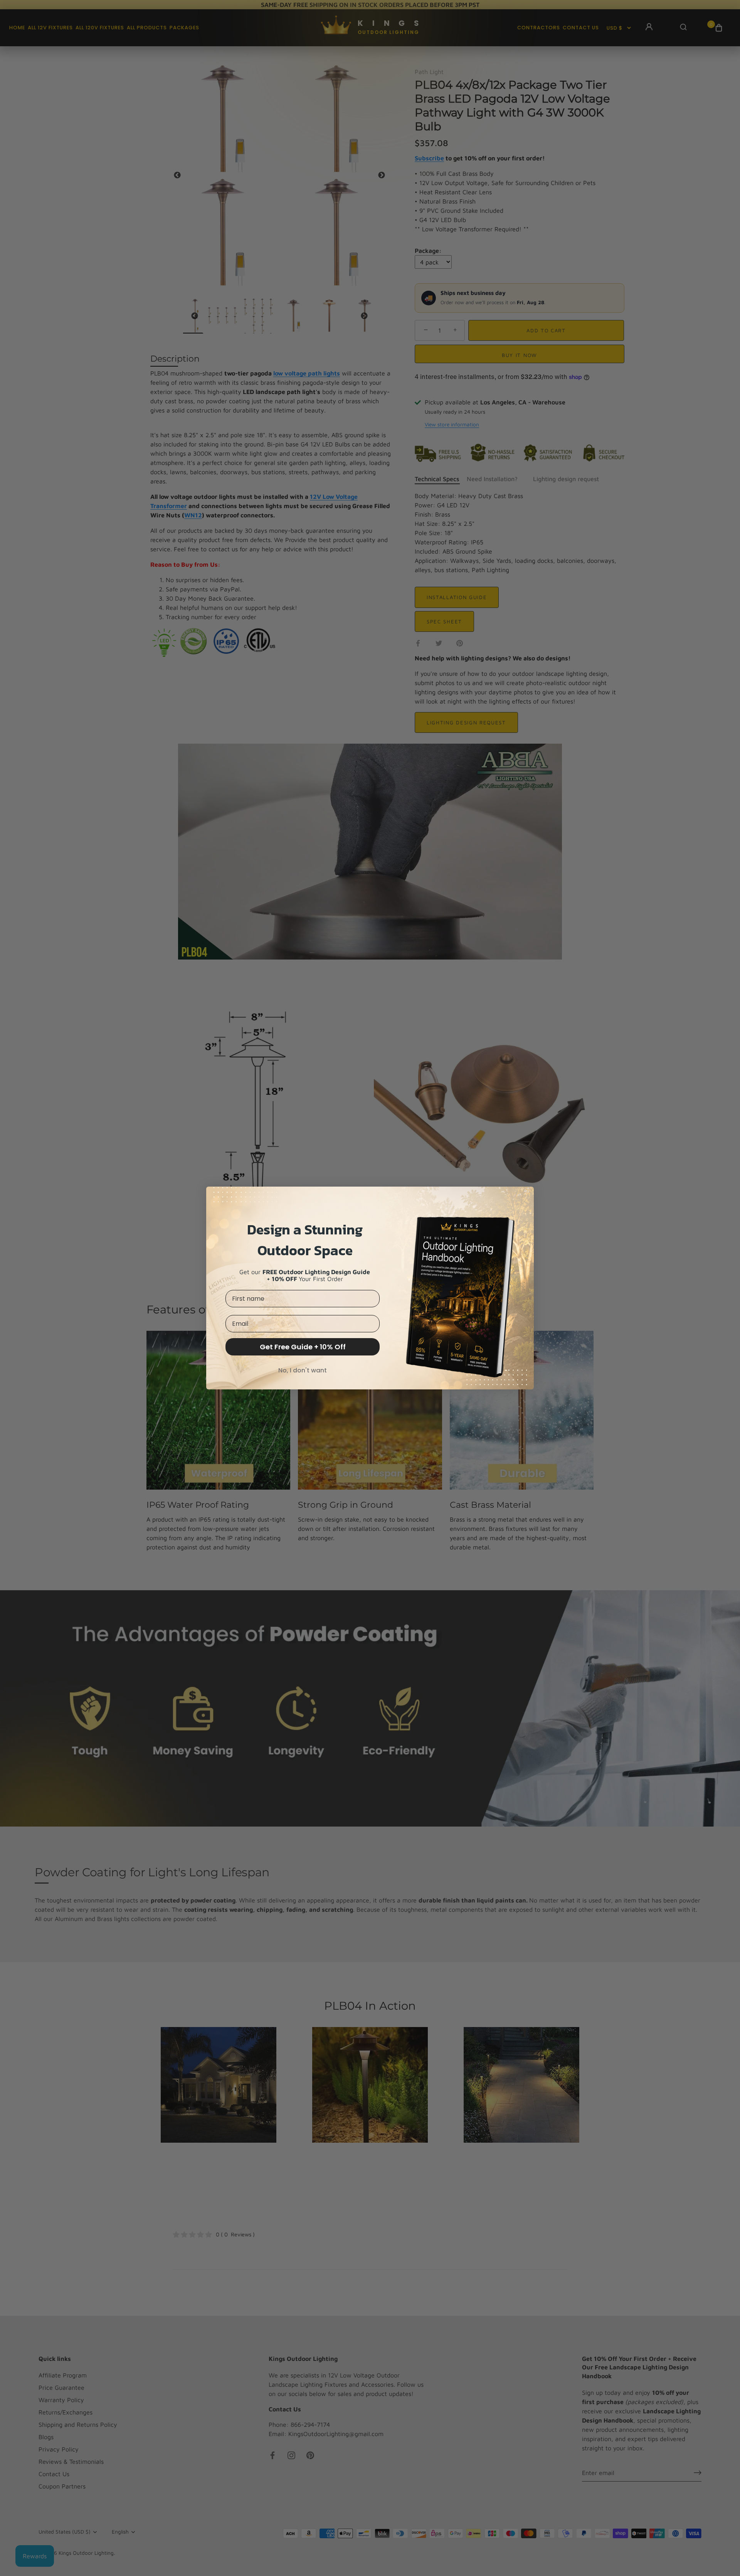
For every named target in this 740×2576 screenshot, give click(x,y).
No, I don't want (303, 1370)
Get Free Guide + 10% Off (303, 1347)
